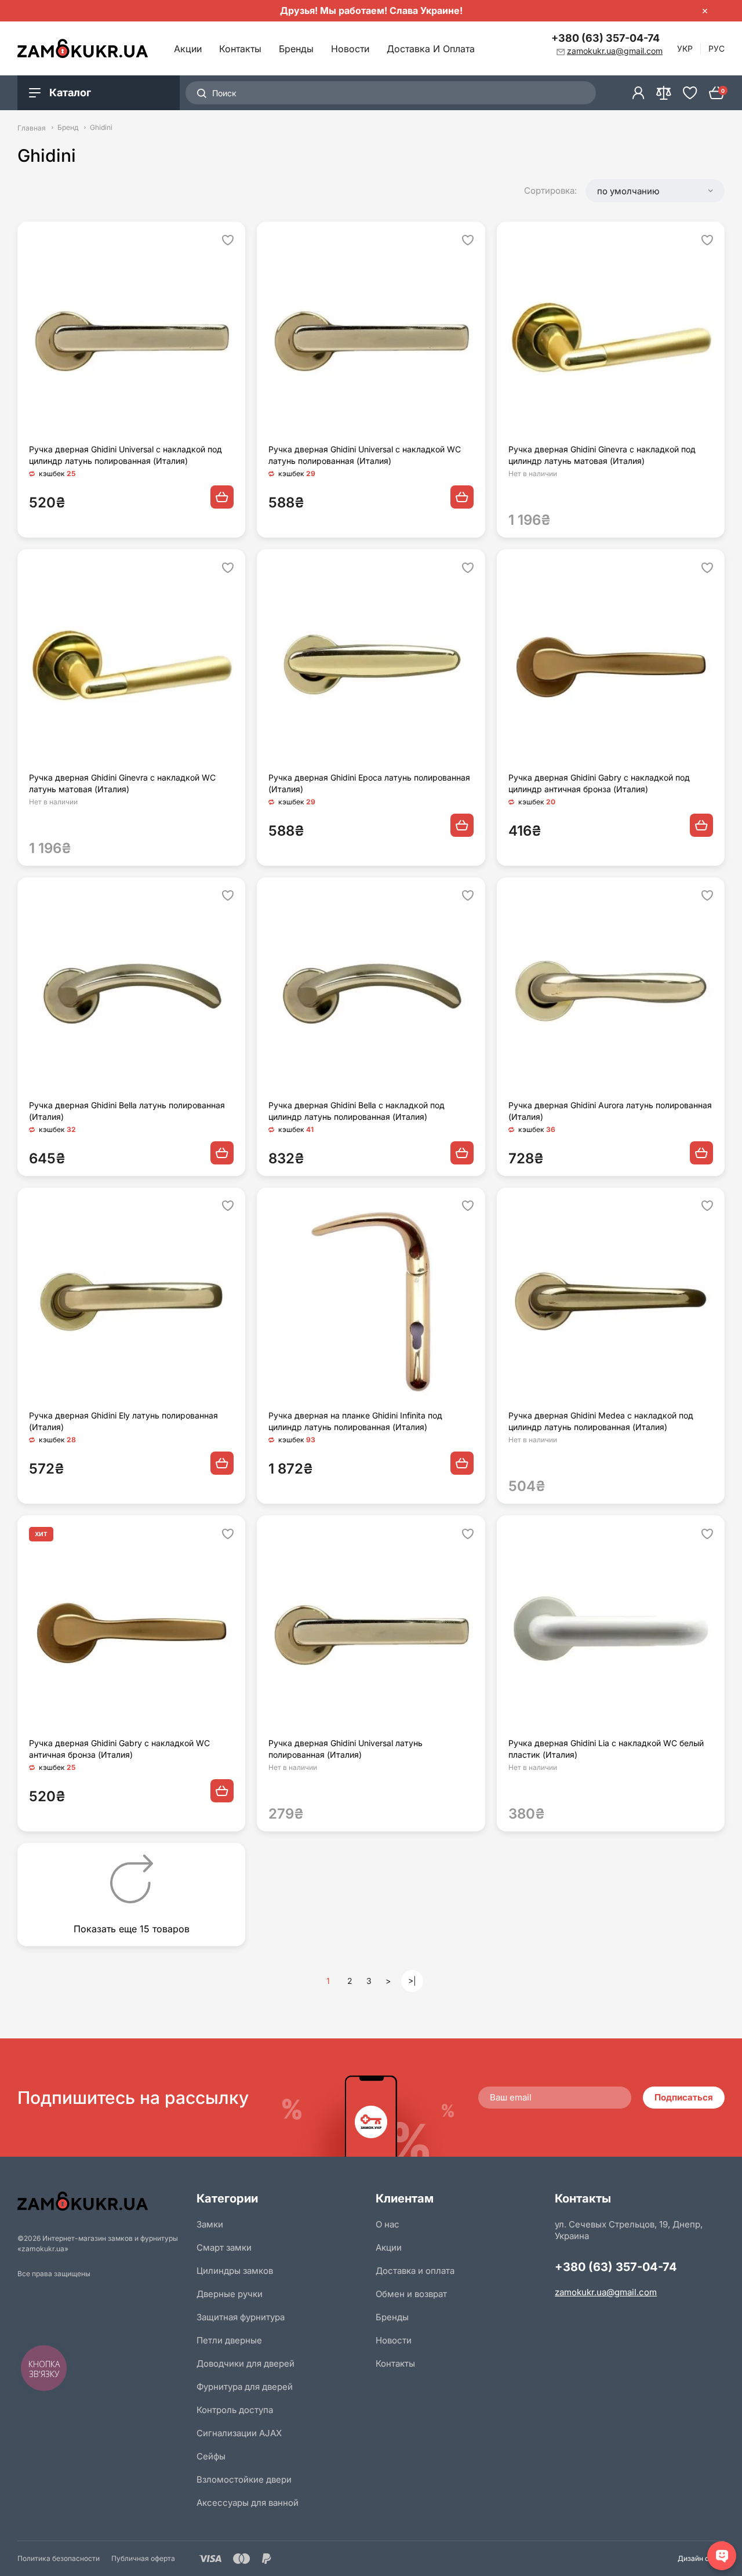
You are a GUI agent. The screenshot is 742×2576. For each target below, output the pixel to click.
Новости (350, 49)
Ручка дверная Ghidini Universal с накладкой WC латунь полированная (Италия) (365, 455)
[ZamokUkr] (102, 2201)
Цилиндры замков (235, 2271)
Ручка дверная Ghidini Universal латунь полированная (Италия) (345, 1749)
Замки (210, 2224)
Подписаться (684, 2097)
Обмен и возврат (411, 2294)
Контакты (240, 49)
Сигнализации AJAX (239, 2433)
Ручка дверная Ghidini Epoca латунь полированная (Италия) (369, 783)
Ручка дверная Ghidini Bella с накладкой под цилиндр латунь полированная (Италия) (357, 1111)
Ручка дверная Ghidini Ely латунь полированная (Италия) (123, 1421)
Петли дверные (229, 2340)
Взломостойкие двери (244, 2479)
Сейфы (211, 2456)
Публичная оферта (143, 2558)
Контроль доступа (235, 2410)
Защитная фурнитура (241, 2317)
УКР (685, 48)
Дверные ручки (230, 2294)
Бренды (296, 49)
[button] (655, 191)
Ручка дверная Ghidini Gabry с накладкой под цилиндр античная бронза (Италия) (599, 783)
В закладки (228, 240)
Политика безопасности (59, 2558)
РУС (716, 48)
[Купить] (222, 497)
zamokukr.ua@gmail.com (606, 2292)
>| (412, 1981)
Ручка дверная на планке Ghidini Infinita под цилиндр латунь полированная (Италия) (355, 1421)
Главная (32, 128)
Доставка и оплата (431, 49)
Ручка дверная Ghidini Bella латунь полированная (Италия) (127, 1111)
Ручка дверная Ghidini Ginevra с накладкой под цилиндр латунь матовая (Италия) (602, 455)
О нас (388, 2224)
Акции (188, 49)
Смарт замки (224, 2247)
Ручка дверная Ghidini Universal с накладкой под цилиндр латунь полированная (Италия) (126, 455)
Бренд (68, 128)
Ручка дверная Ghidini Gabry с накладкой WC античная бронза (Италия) (119, 1749)
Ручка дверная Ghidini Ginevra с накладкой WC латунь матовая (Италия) (122, 783)
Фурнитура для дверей (245, 2387)
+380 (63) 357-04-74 (605, 38)
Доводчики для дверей (245, 2363)
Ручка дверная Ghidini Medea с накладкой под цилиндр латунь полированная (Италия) (601, 1421)
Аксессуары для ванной (248, 2503)
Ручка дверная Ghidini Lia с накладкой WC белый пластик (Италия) (606, 1749)
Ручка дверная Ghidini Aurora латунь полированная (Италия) (610, 1111)
